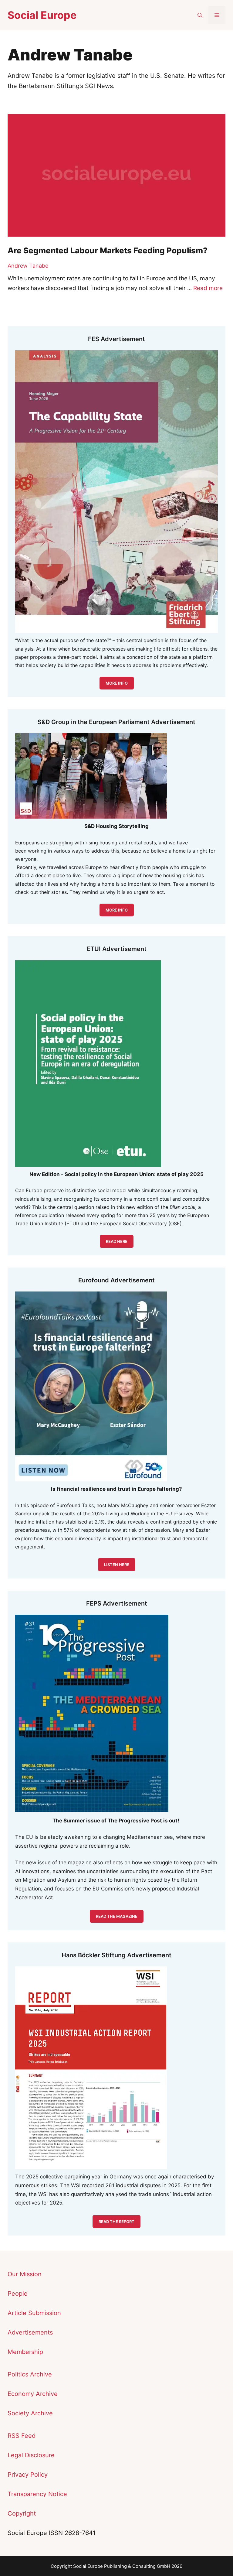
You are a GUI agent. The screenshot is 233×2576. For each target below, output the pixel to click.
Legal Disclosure (31, 2455)
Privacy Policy (28, 2475)
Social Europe (42, 15)
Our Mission (25, 2274)
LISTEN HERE (117, 1565)
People (18, 2294)
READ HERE (117, 1241)
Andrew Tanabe (28, 266)
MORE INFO (117, 910)
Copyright (22, 2513)
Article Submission (34, 2313)
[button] (200, 15)
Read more (208, 288)
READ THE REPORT (116, 2222)
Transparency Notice (37, 2494)
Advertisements (30, 2332)
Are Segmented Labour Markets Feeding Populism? (108, 250)
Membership (25, 2352)
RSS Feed (22, 2436)
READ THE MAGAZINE (117, 1916)
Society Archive (30, 2413)
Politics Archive (30, 2374)
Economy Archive (33, 2394)
